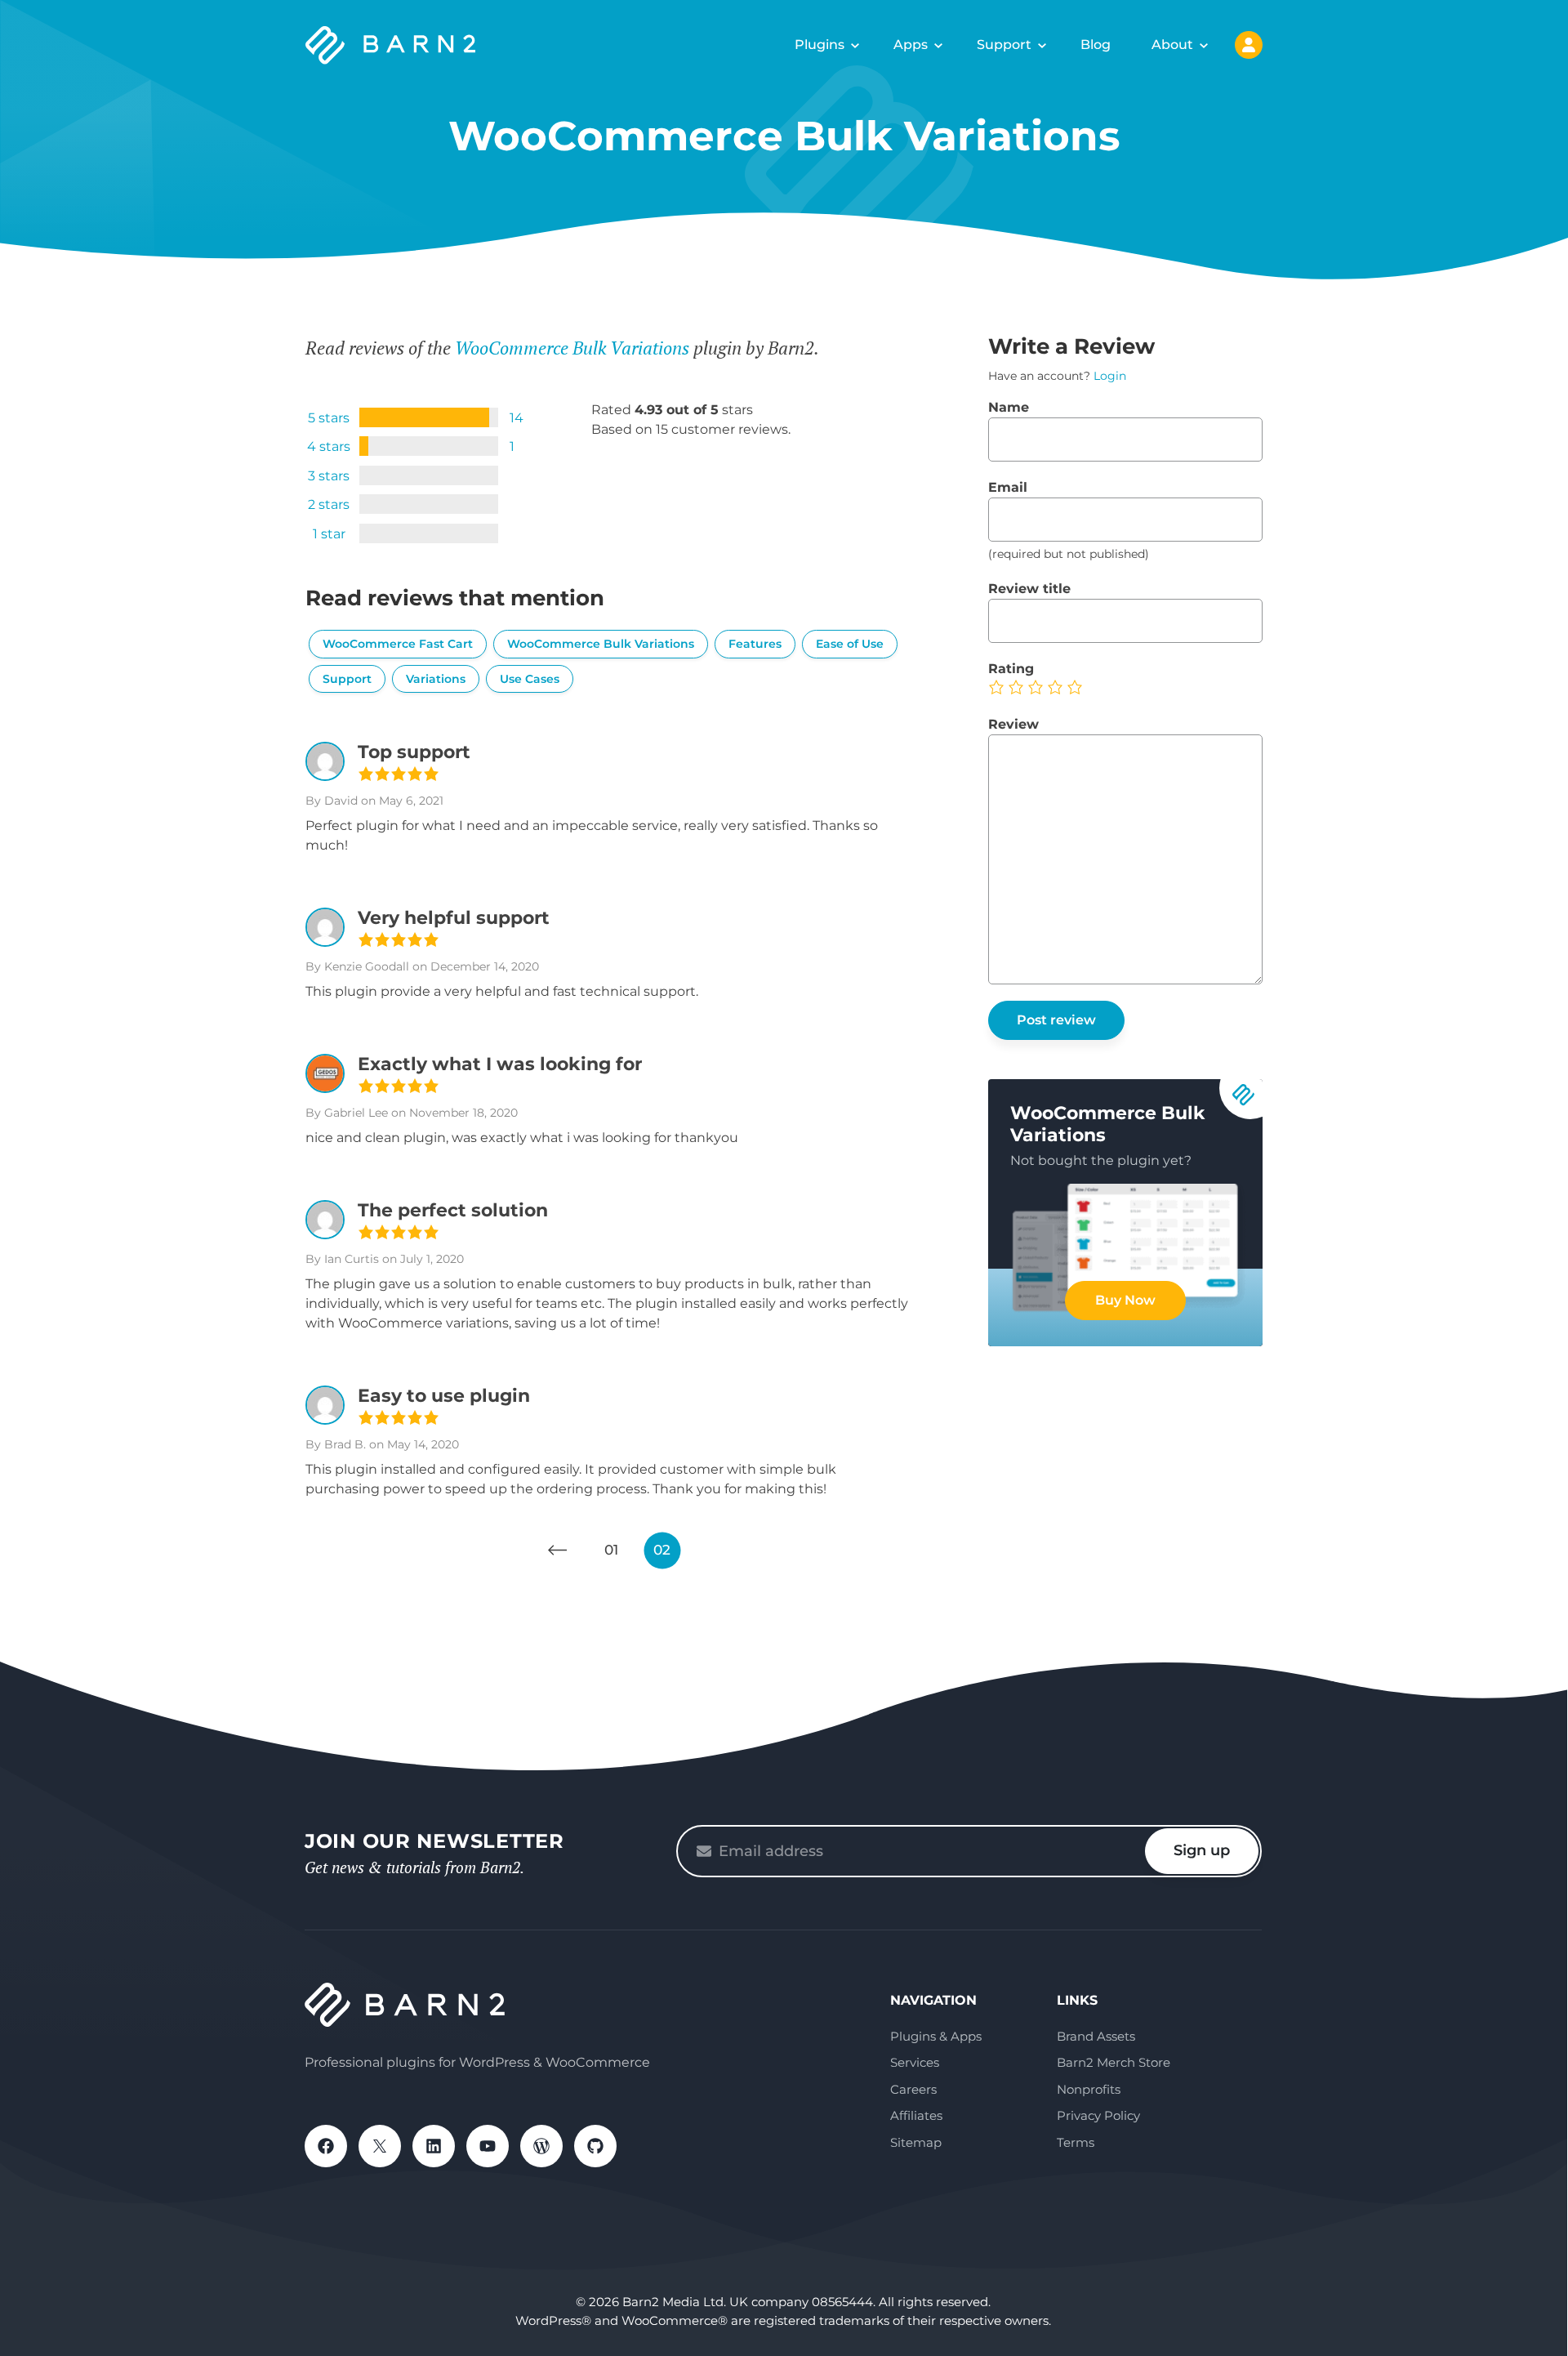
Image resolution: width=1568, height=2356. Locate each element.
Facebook (326, 2146)
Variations (436, 679)
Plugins (820, 45)
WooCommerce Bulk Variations (572, 348)
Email (1008, 487)
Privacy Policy (1098, 2115)
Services (915, 2062)
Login (1110, 376)
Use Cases (530, 679)
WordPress (541, 2146)
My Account (1249, 45)
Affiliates (916, 2115)
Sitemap (916, 2142)
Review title (1029, 589)
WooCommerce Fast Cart (398, 644)
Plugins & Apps (936, 2036)
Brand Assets (1096, 2036)
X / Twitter (380, 2146)
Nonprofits (1089, 2089)
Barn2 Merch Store (1114, 2062)
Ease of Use (850, 644)
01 (611, 1550)
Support (1004, 45)
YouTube (488, 2146)
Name (1009, 407)
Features (755, 644)
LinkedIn (434, 2146)
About (1172, 45)
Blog (1096, 45)
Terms (1076, 2142)
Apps (911, 45)
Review (1013, 724)
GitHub (595, 2146)
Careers (913, 2089)
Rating (1011, 669)
